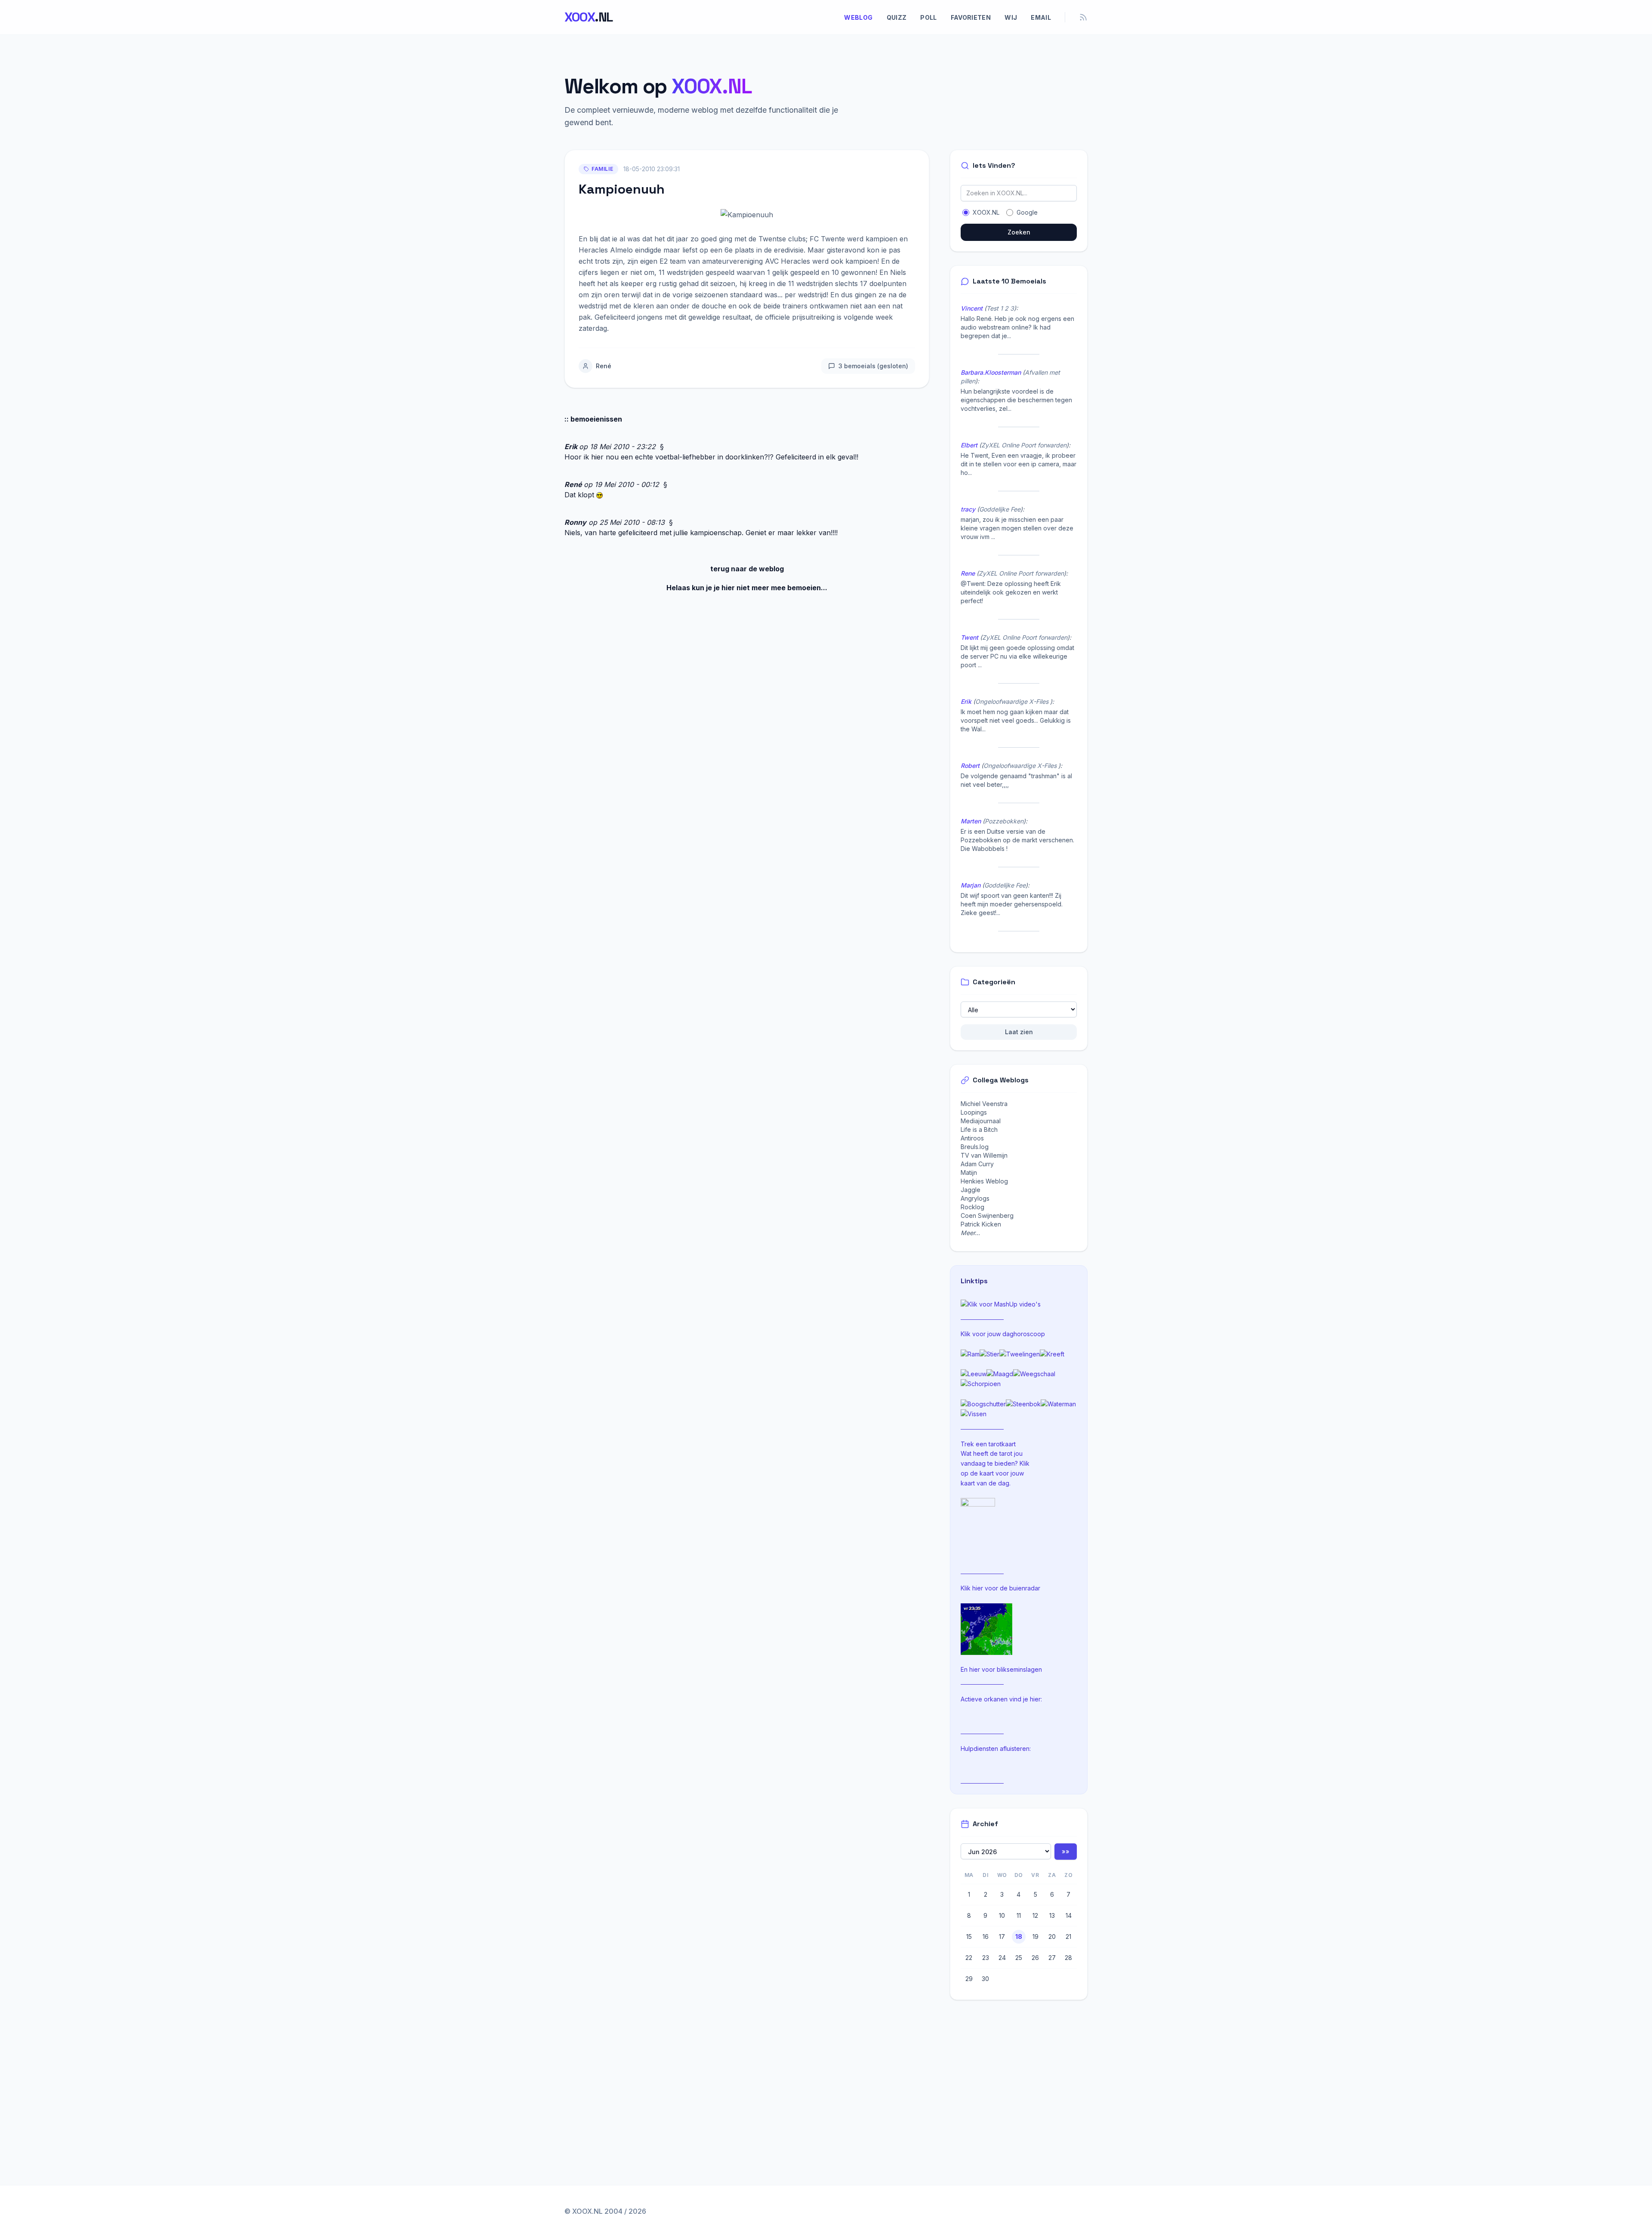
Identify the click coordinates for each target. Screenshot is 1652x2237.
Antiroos (972, 1138)
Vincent (972, 308)
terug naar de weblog (747, 569)
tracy (968, 509)
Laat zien (1019, 1032)
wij (1011, 17)
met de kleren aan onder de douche (668, 306)
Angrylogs (975, 1198)
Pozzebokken (1004, 821)
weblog (858, 17)
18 (1019, 1937)
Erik (571, 447)
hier (978, 1588)
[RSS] (1083, 17)
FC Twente (827, 239)
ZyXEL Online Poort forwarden (1024, 445)
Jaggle (971, 1190)
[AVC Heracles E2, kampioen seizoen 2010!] (747, 214)
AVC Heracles (787, 261)
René (604, 366)
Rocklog (972, 1207)
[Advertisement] (1022, 2074)
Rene (968, 573)
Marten (971, 821)
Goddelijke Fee (1000, 509)
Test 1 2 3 (1000, 308)
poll (928, 17)
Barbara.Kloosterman (991, 372)
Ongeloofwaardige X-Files (1013, 701)
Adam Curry (977, 1164)
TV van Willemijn (984, 1155)
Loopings (974, 1112)
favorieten (971, 17)
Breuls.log (975, 1147)
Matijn (969, 1172)
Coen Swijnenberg (987, 1216)
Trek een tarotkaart (988, 1444)
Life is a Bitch (979, 1129)
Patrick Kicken (981, 1224)
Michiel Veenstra (984, 1104)
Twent (969, 637)
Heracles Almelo (606, 250)
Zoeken (1019, 232)
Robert (970, 766)
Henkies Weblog (984, 1181)
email (1041, 17)
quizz (897, 17)
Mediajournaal (981, 1121)
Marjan (971, 885)
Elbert (969, 445)
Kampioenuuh (622, 189)
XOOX (589, 17)
